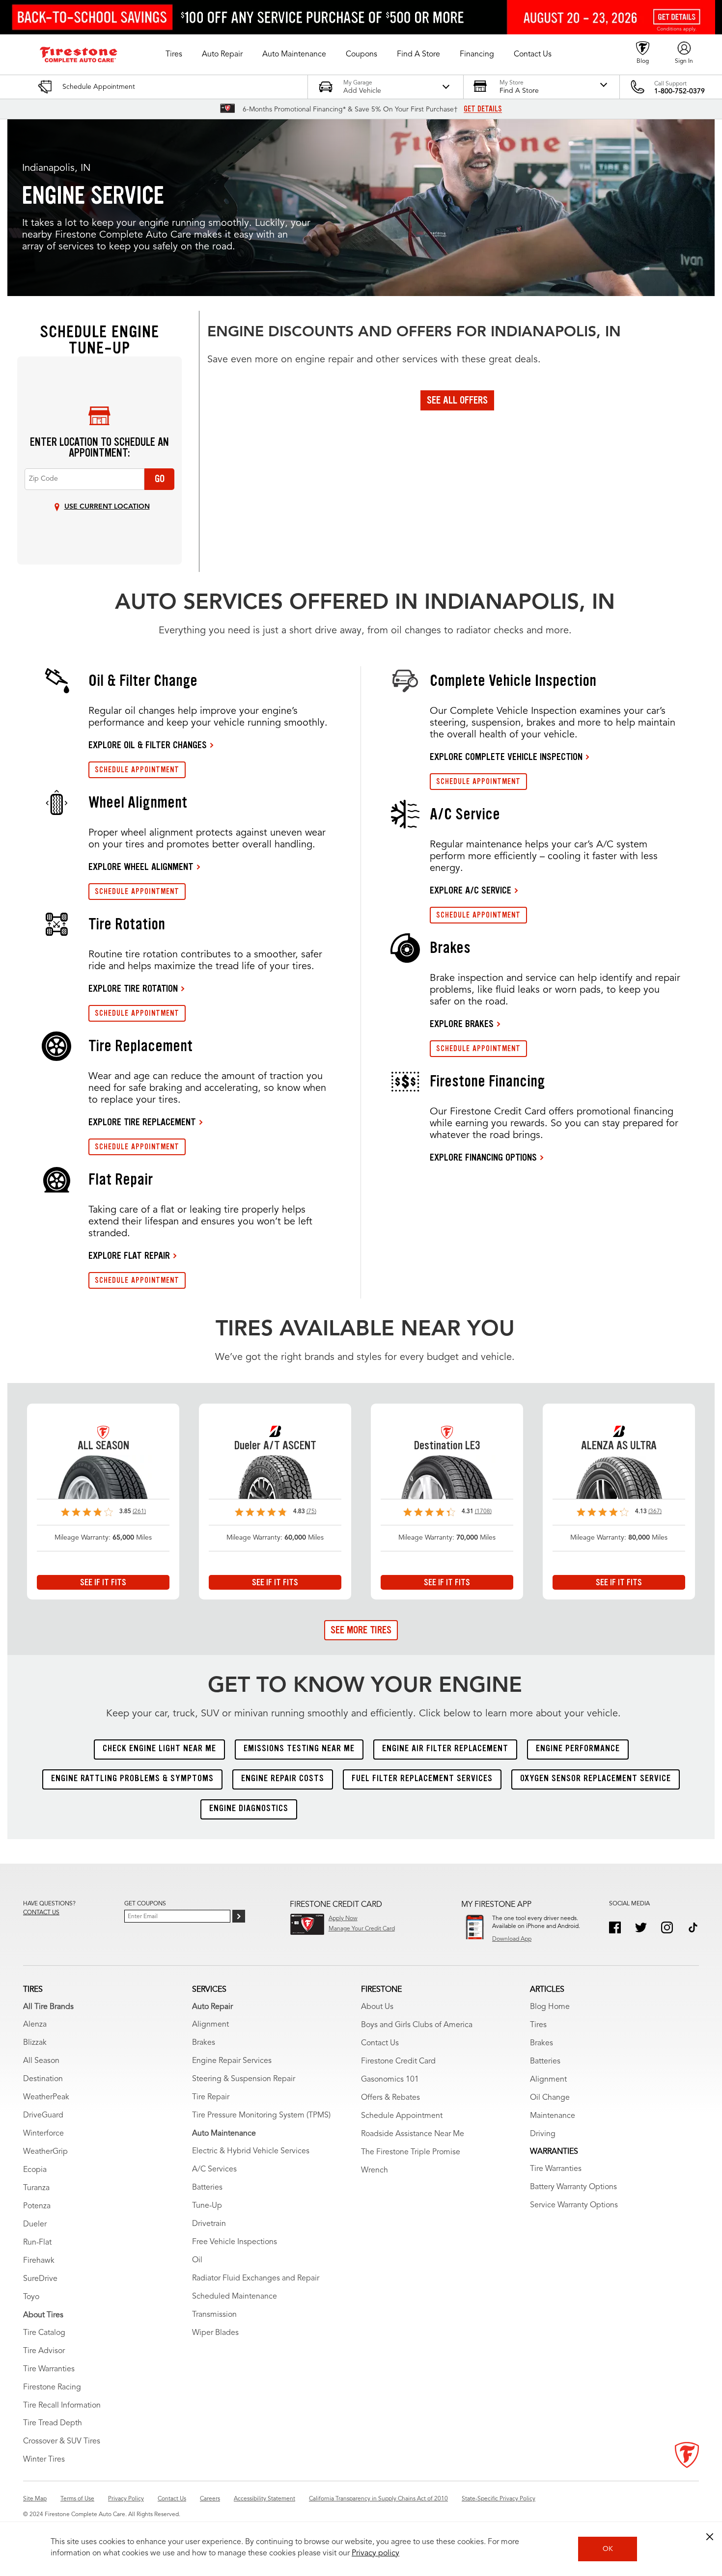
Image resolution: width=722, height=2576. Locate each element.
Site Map (35, 2499)
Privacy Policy (126, 2499)
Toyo (31, 2297)
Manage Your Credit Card (362, 1929)
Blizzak (35, 2043)
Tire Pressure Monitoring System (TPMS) (261, 2115)
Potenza (37, 2206)
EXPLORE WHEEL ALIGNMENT (141, 867)
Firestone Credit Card (398, 2061)
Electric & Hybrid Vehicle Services (251, 2151)
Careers (210, 2499)
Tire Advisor (44, 2351)
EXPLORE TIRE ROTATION (133, 988)
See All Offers (457, 400)
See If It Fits (103, 1582)
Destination (43, 2079)
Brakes (204, 2043)
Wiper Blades (215, 2333)
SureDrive (40, 2279)
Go (160, 479)
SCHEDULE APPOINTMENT (137, 770)
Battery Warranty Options (573, 2187)
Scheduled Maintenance (235, 2297)
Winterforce (43, 2134)
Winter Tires (44, 2460)
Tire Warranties (49, 2369)
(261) (139, 1512)
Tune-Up (207, 2206)
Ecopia (35, 2170)
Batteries (207, 2188)
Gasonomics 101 (390, 2080)
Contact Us (380, 2043)
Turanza (36, 2188)
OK (608, 2549)
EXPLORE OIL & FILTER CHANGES (148, 745)
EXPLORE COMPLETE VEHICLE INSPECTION (506, 757)
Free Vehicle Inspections (235, 2242)
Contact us (41, 1913)
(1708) (483, 1512)
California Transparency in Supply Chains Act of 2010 (378, 2499)
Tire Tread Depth (53, 2423)
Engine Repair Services (232, 2061)
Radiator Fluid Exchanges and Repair (256, 2278)
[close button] (710, 2537)
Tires (538, 2025)
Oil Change (550, 2098)
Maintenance (553, 2116)
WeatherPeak (46, 2097)
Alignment (210, 2025)
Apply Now (343, 1919)
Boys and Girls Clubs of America (417, 2025)
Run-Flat (37, 2243)
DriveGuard (43, 2115)
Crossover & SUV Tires (62, 2441)
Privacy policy (375, 2553)
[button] (174, 54)
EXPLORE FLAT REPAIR (129, 1255)
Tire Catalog (44, 2333)
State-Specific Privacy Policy (499, 2499)
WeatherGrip (45, 2152)
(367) (655, 1512)
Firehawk (39, 2261)
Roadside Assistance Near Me (413, 2134)
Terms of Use (77, 2499)
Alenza (35, 2025)
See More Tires (361, 1630)
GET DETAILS (483, 109)
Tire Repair (211, 2097)
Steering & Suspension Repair (244, 2079)
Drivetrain (209, 2224)
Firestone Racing (52, 2387)
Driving (543, 2134)
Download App (512, 1939)
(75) (311, 1512)
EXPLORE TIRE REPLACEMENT (142, 1122)
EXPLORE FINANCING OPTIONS (483, 1157)
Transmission (214, 2315)
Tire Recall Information (62, 2406)
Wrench (375, 2170)
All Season (41, 2061)
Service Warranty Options (574, 2205)
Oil (197, 2260)
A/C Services (214, 2169)
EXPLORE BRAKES (462, 1024)
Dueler (35, 2224)
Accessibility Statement (264, 2499)
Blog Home (550, 2007)
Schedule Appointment (402, 2116)
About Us (377, 2007)
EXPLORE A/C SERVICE (471, 890)
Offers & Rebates (390, 2098)
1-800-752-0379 (680, 91)
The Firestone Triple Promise (411, 2152)
